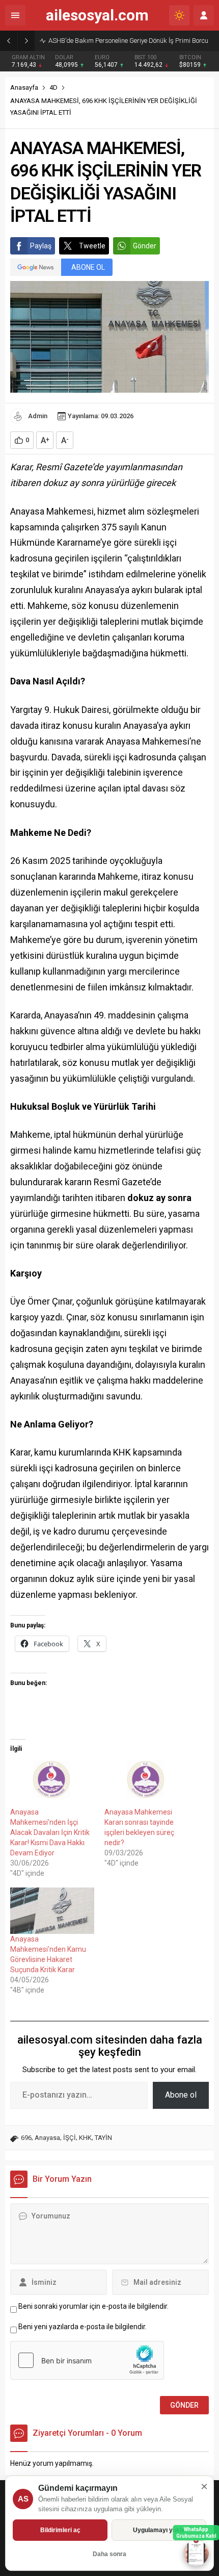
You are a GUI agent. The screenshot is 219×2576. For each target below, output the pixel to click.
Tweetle (92, 246)
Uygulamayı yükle (159, 2530)
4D (53, 87)
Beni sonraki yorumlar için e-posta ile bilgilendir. (93, 2306)
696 (26, 2138)
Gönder (145, 246)
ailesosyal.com (97, 15)
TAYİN (103, 2138)
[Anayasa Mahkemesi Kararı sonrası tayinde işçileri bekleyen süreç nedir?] (146, 1783)
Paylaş (41, 246)
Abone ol (181, 2095)
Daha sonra (109, 2554)
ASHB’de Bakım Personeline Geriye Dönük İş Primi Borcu (128, 41)
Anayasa (47, 2138)
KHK (85, 2138)
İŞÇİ (70, 2138)
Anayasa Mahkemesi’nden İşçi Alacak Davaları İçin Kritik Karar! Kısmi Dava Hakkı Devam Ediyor (50, 1832)
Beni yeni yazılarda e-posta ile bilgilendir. (83, 2327)
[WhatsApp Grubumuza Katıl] (196, 2553)
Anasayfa (24, 87)
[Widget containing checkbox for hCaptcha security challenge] (87, 2360)
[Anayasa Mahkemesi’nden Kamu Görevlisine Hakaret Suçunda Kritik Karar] (52, 1911)
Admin (38, 416)
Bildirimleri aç (60, 2530)
